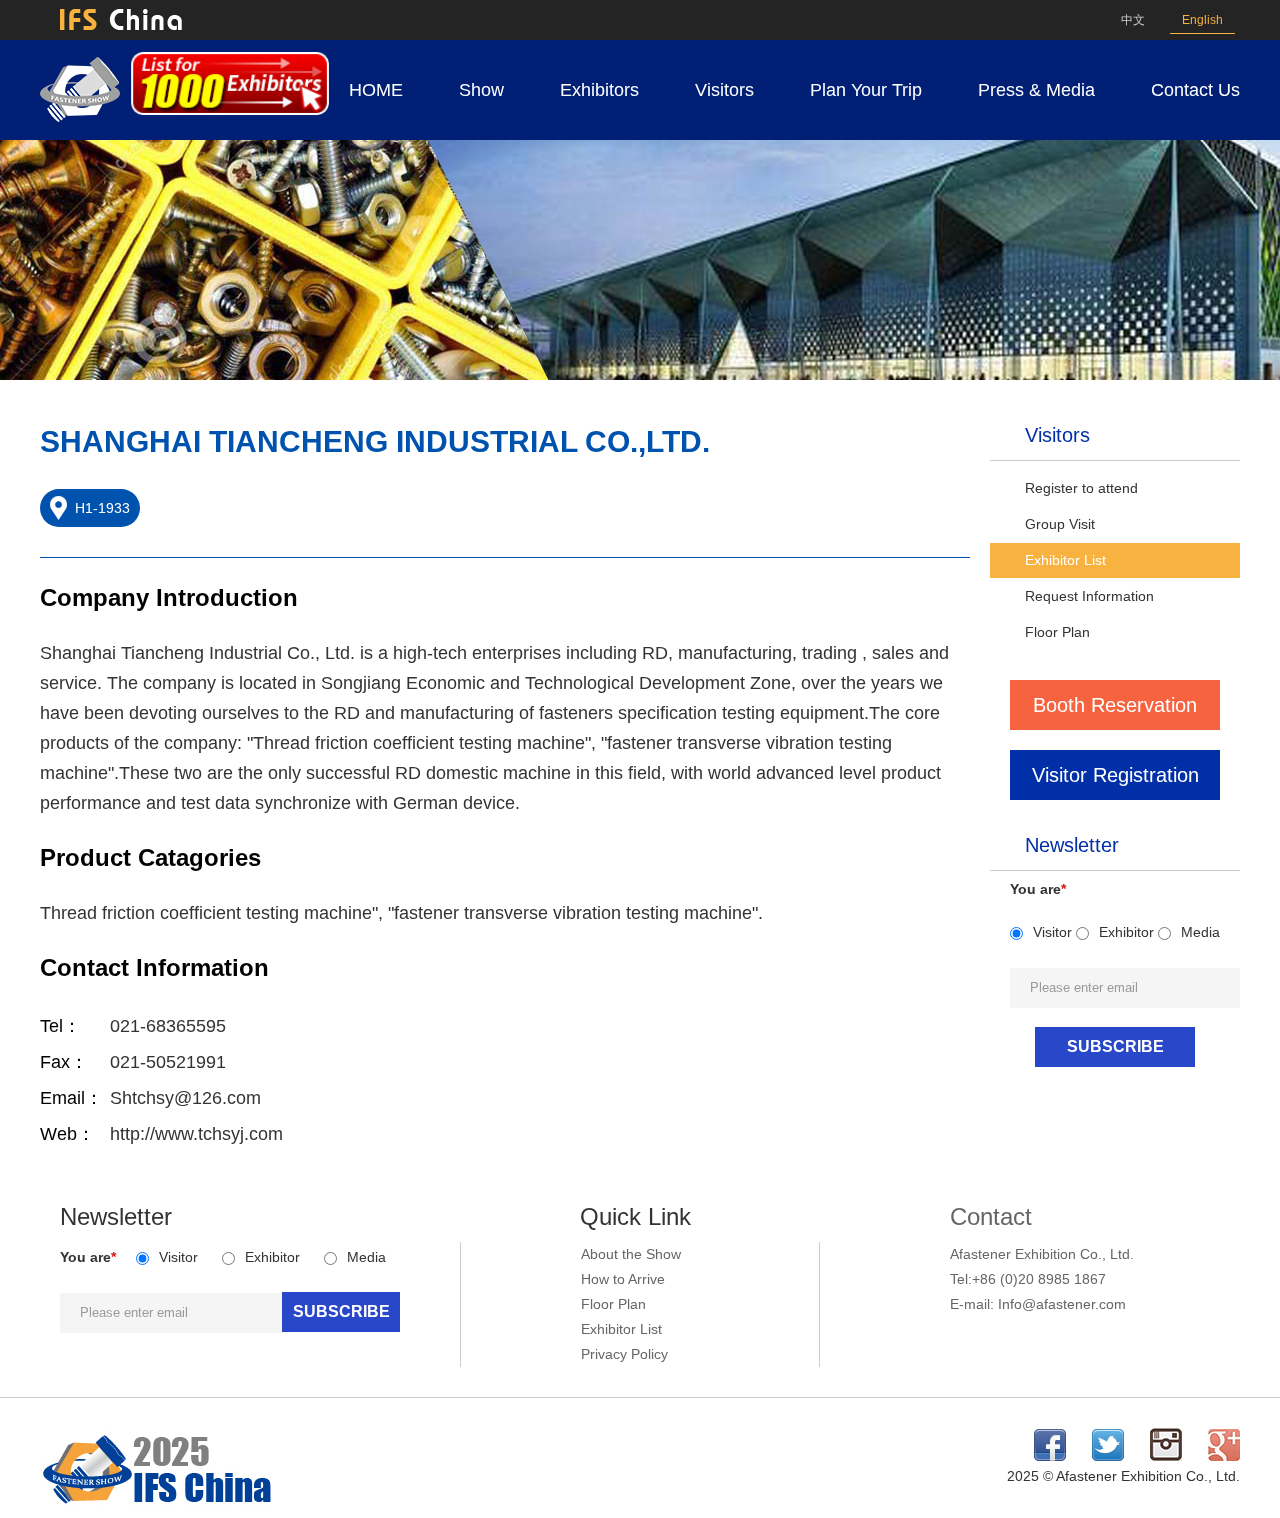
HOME (376, 90)
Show (481, 90)
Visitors (724, 90)
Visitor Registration (1115, 775)
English (1202, 20)
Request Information (1089, 596)
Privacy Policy (624, 1354)
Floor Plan (1057, 632)
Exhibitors (599, 90)
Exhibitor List (1065, 560)
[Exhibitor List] (230, 110)
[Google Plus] (1224, 1456)
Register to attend (1081, 488)
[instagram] (1166, 1456)
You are (1038, 889)
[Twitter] (1108, 1456)
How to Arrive (623, 1279)
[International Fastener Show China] (80, 117)
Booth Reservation (1115, 705)
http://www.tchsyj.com (196, 1134)
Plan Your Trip (866, 90)
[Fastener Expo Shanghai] (158, 1505)
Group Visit (1060, 524)
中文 (1133, 20)
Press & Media (1036, 90)
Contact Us (1195, 90)
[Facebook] (1050, 1456)
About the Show (631, 1254)
